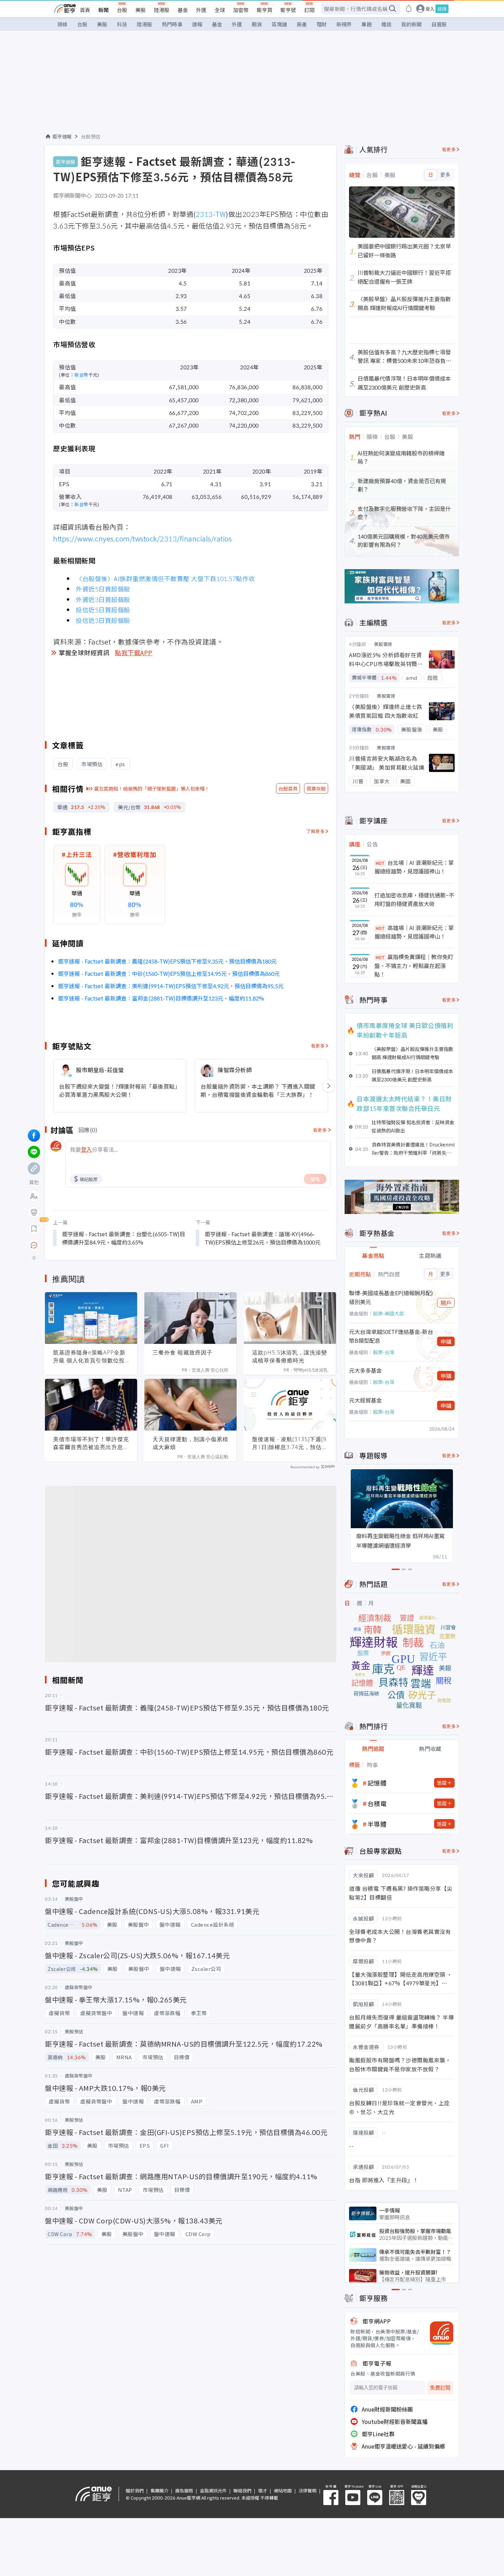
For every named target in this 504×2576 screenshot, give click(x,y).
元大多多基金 (365, 1370)
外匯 (201, 10)
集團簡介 (159, 2491)
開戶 (446, 1303)
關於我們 (135, 2491)
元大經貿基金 (365, 1400)
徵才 (263, 2491)
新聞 (104, 10)
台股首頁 (288, 788)
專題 (367, 24)
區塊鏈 (279, 24)
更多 (445, 175)
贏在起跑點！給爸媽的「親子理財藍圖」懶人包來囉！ (152, 788)
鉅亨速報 (62, 136)
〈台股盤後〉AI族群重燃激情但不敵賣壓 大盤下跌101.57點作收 (165, 578)
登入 (430, 9)
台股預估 (91, 136)
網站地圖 (283, 2491)
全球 (220, 10)
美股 (141, 10)
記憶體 (377, 1783)
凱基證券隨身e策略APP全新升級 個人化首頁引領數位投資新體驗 (89, 1357)
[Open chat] (34, 1246)
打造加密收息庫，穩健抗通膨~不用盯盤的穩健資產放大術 (414, 899)
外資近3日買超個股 (103, 599)
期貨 (257, 24)
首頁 (85, 10)
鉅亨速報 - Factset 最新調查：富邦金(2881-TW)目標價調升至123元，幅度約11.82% (161, 998)
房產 (302, 24)
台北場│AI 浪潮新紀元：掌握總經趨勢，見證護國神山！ (414, 867)
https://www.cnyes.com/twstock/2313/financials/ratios (142, 538)
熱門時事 (172, 24)
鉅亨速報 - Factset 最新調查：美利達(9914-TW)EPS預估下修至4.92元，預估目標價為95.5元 (171, 986)
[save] (34, 1229)
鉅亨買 (265, 10)
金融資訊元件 (213, 2491)
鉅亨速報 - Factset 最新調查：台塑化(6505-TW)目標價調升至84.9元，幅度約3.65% (124, 1238)
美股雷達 (383, 644)
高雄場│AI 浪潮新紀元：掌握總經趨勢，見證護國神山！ (414, 932)
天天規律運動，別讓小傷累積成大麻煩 (190, 1443)
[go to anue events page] (409, 9)
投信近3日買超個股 (103, 620)
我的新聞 (411, 24)
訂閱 (309, 10)
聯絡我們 (242, 2491)
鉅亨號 (288, 10)
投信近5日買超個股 (103, 610)
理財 (322, 24)
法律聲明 (308, 2491)
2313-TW (211, 214)
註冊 (442, 9)
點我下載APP (134, 652)
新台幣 (81, 375)
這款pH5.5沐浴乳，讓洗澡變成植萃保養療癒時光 (290, 1356)
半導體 (377, 1824)
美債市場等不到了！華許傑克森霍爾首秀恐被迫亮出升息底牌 (91, 1443)
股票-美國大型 (388, 1313)
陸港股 (162, 10)
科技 (122, 24)
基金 (183, 10)
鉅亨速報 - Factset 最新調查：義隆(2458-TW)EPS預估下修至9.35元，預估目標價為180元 (167, 961)
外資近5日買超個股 (103, 589)
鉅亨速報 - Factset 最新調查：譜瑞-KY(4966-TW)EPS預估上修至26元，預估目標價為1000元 (263, 1238)
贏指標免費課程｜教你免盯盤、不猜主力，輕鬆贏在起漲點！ (414, 965)
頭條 (62, 24)
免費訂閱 (440, 2388)
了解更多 (315, 831)
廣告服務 (184, 2491)
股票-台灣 (384, 1352)
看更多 (318, 1046)
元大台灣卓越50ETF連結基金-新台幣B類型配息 (391, 1336)
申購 (446, 1341)
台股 (122, 10)
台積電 (377, 1803)
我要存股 (316, 788)
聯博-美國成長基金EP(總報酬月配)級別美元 (391, 1297)
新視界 (344, 24)
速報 (197, 24)
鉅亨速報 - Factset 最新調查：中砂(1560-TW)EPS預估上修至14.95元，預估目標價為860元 (169, 973)
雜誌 (386, 24)
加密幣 (241, 10)
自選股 (439, 24)
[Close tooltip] (91, 1245)
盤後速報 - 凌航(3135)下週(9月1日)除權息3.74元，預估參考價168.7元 (290, 1443)
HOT (380, 863)
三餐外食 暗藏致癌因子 (183, 1352)
